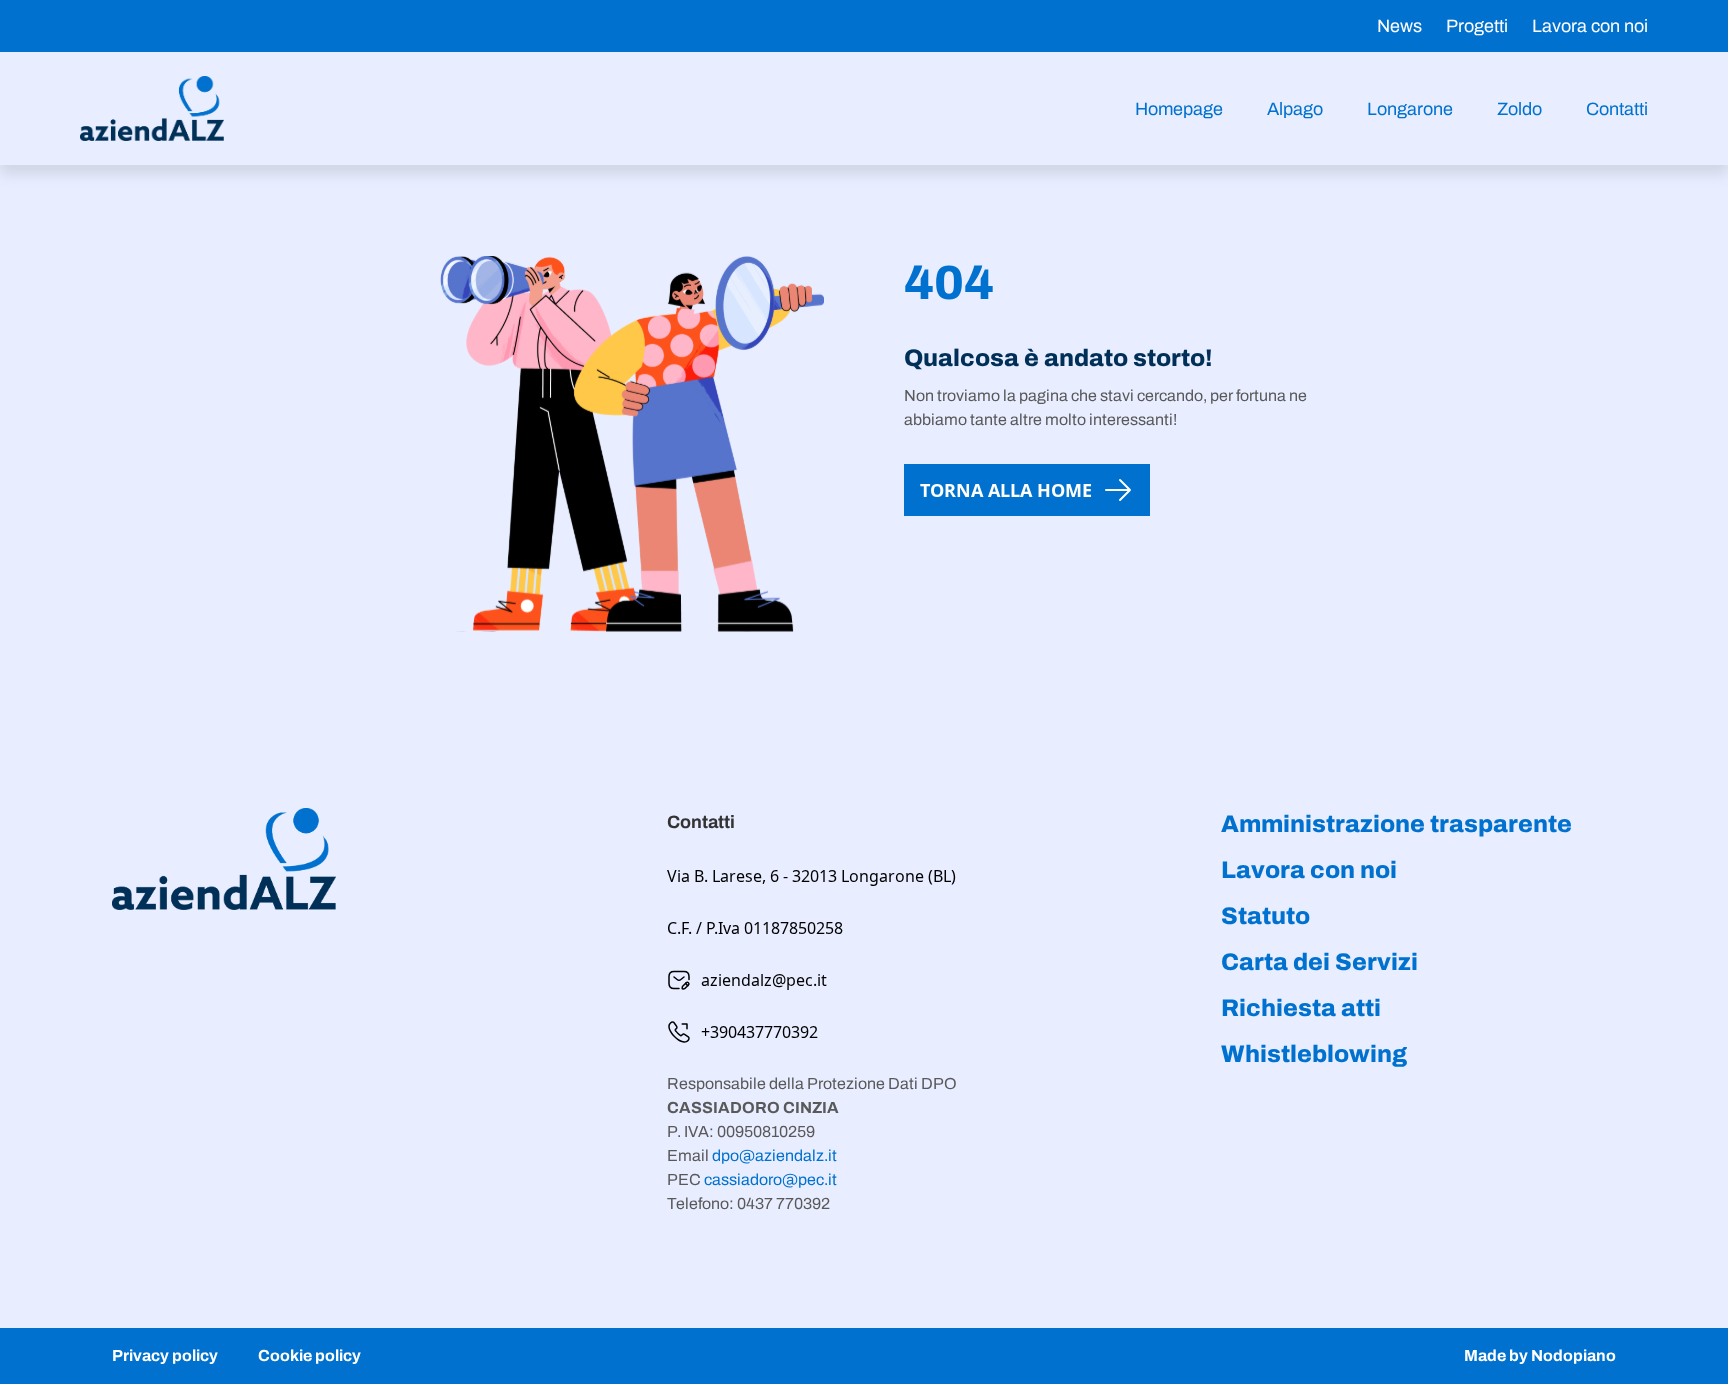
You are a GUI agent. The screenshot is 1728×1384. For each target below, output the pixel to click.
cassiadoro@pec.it (770, 1179)
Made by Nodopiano (1540, 1355)
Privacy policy (165, 1355)
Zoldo (1519, 109)
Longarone (1410, 109)
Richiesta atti (1301, 1008)
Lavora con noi (1590, 26)
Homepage (1179, 109)
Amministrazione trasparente (1396, 824)
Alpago (1295, 109)
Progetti (1477, 26)
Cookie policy (309, 1355)
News (1399, 26)
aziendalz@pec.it (764, 980)
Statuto (1265, 916)
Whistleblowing (1314, 1054)
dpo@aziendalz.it (774, 1155)
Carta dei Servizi (1319, 962)
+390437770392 (759, 1032)
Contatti (1617, 109)
